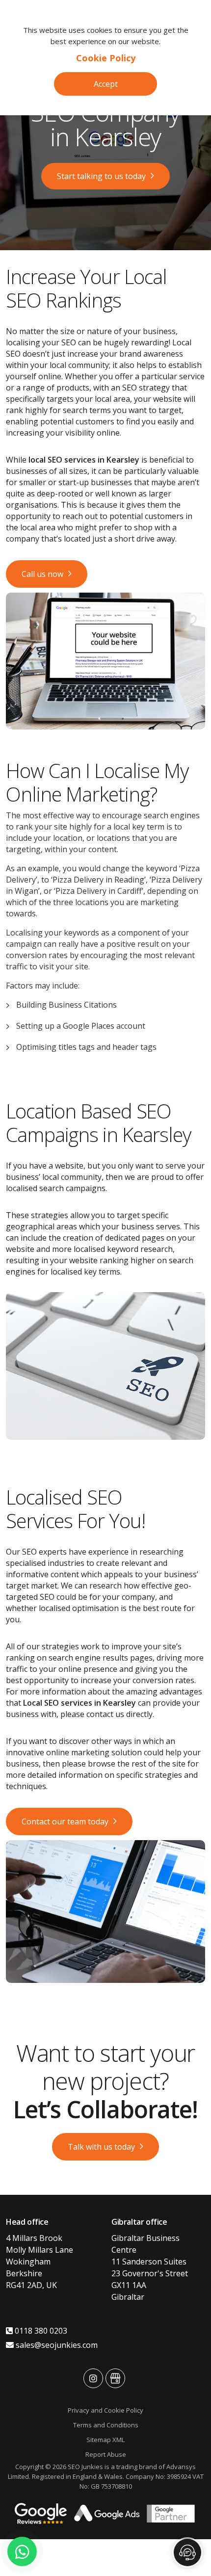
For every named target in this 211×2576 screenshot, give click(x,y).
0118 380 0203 (40, 2331)
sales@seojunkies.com (56, 2345)
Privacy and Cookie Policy (105, 2410)
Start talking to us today (101, 176)
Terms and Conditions (106, 2425)
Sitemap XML (105, 2440)
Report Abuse (106, 2454)
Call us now (42, 574)
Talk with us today (101, 2147)
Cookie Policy (106, 58)
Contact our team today (65, 1821)
